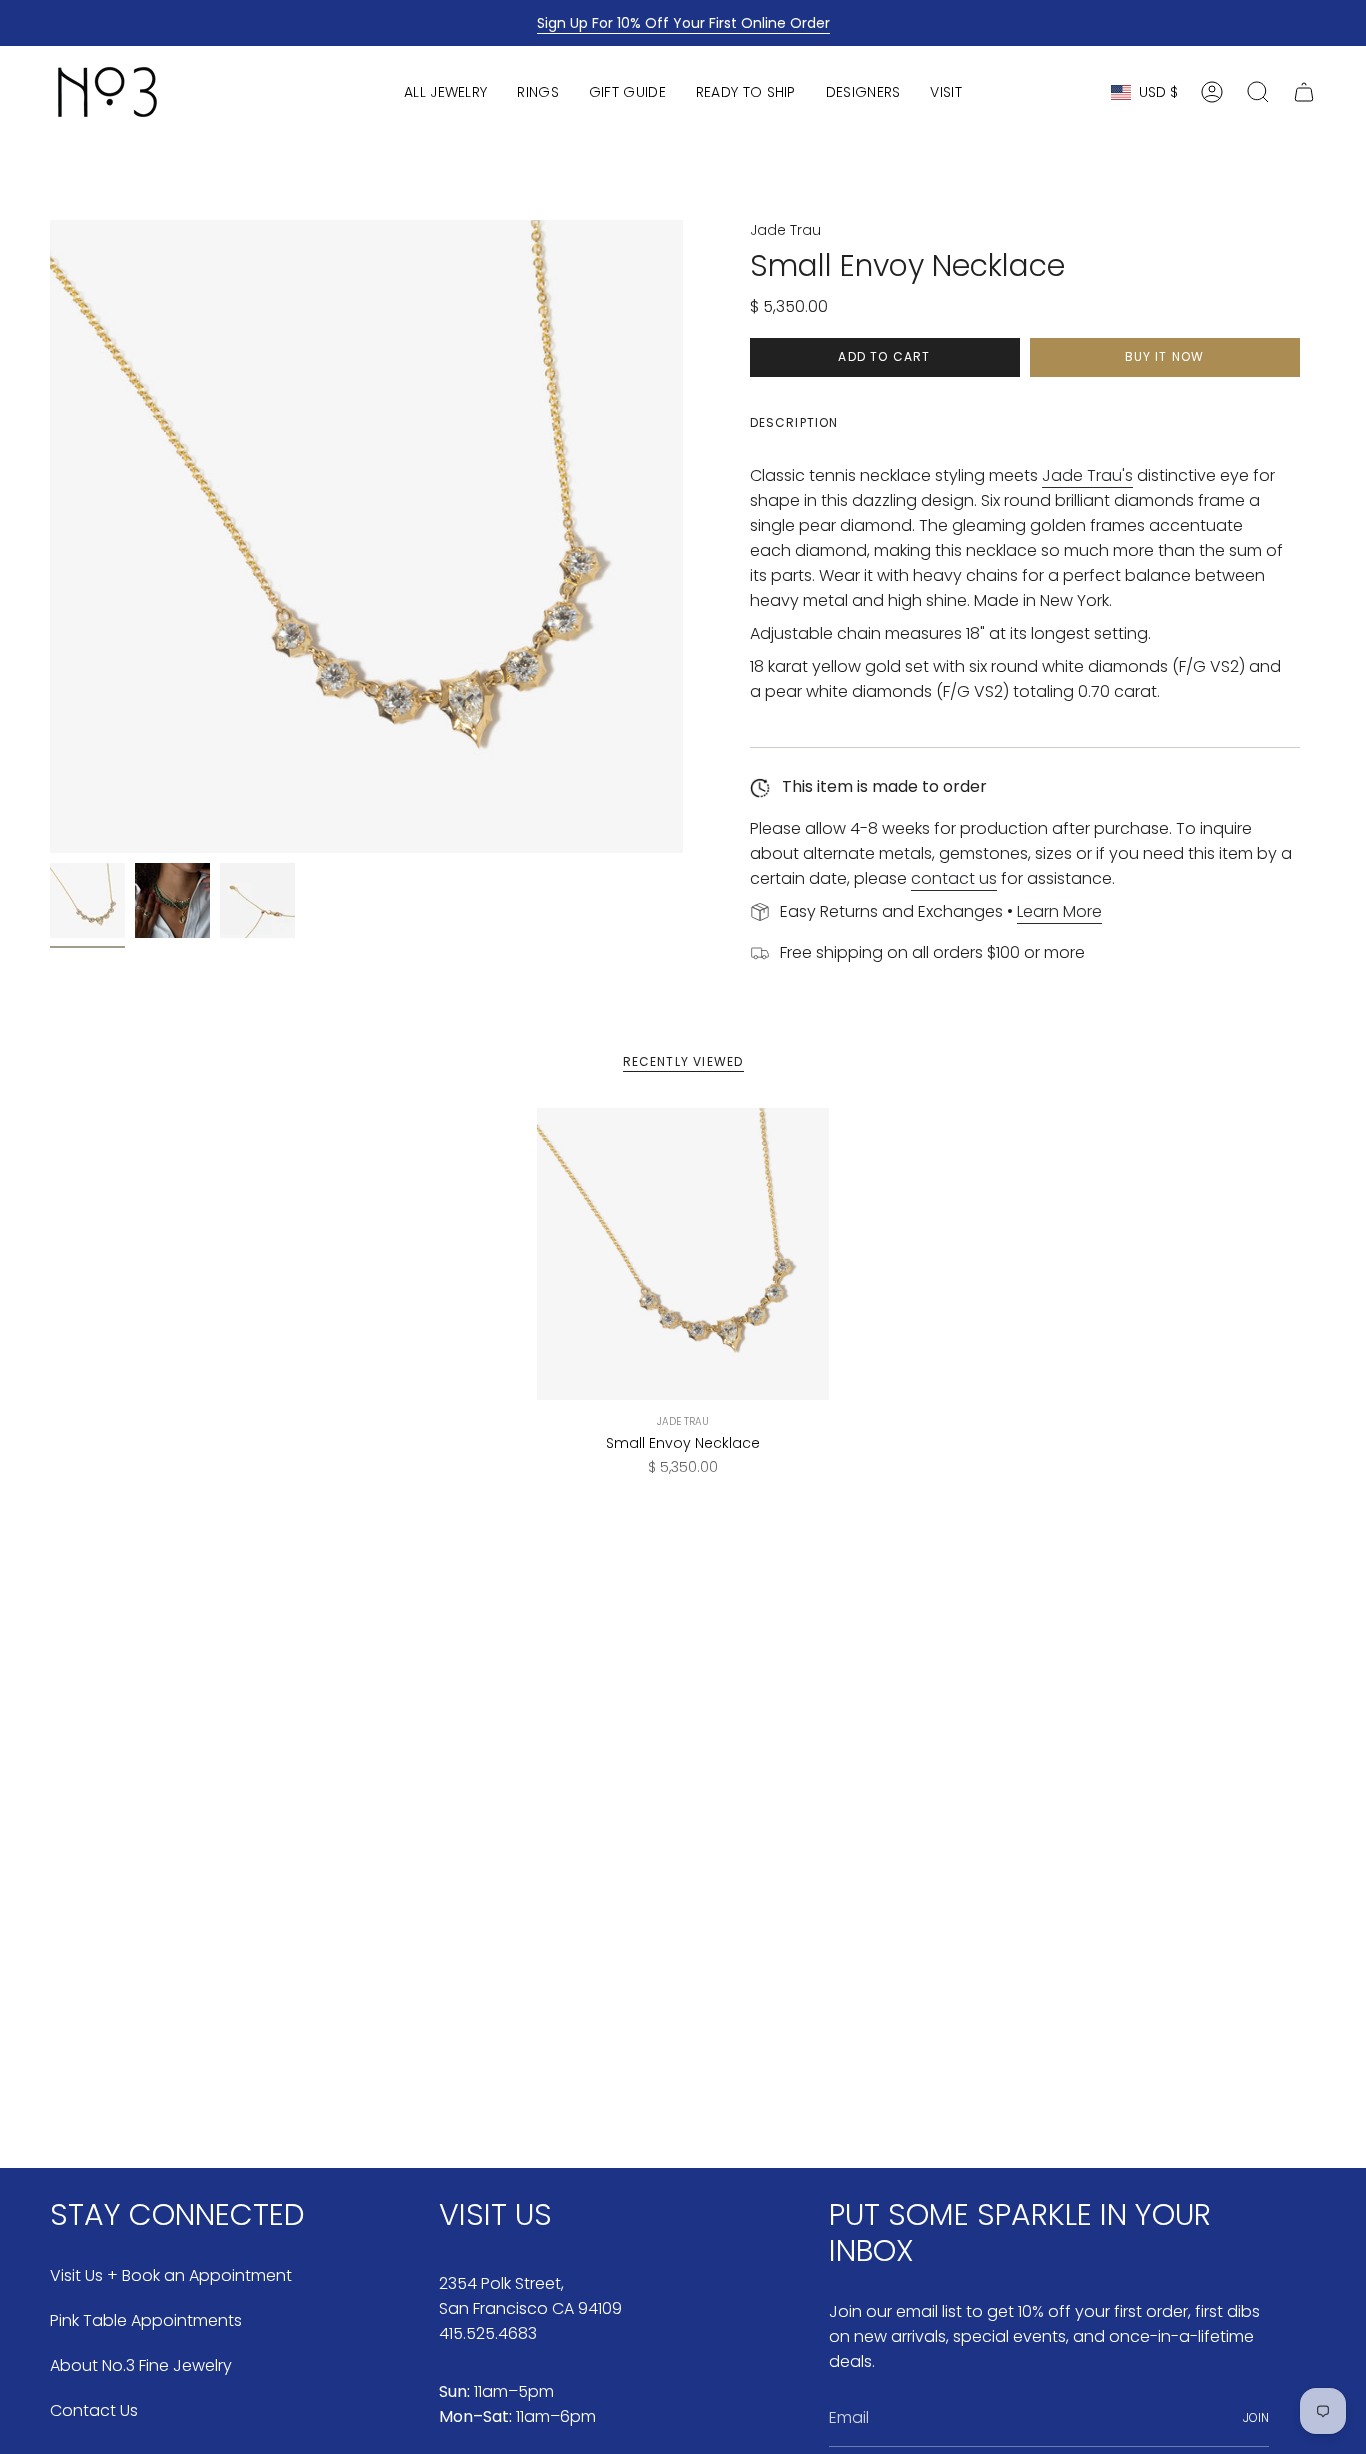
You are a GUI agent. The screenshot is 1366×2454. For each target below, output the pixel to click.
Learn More (1059, 911)
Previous (50, 537)
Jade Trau (785, 230)
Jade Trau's (1087, 475)
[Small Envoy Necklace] (683, 1254)
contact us (954, 878)
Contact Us (94, 2410)
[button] (445, 92)
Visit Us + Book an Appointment (171, 2275)
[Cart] (1304, 92)
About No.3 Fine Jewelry (141, 2365)
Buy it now (1165, 356)
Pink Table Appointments (146, 2320)
